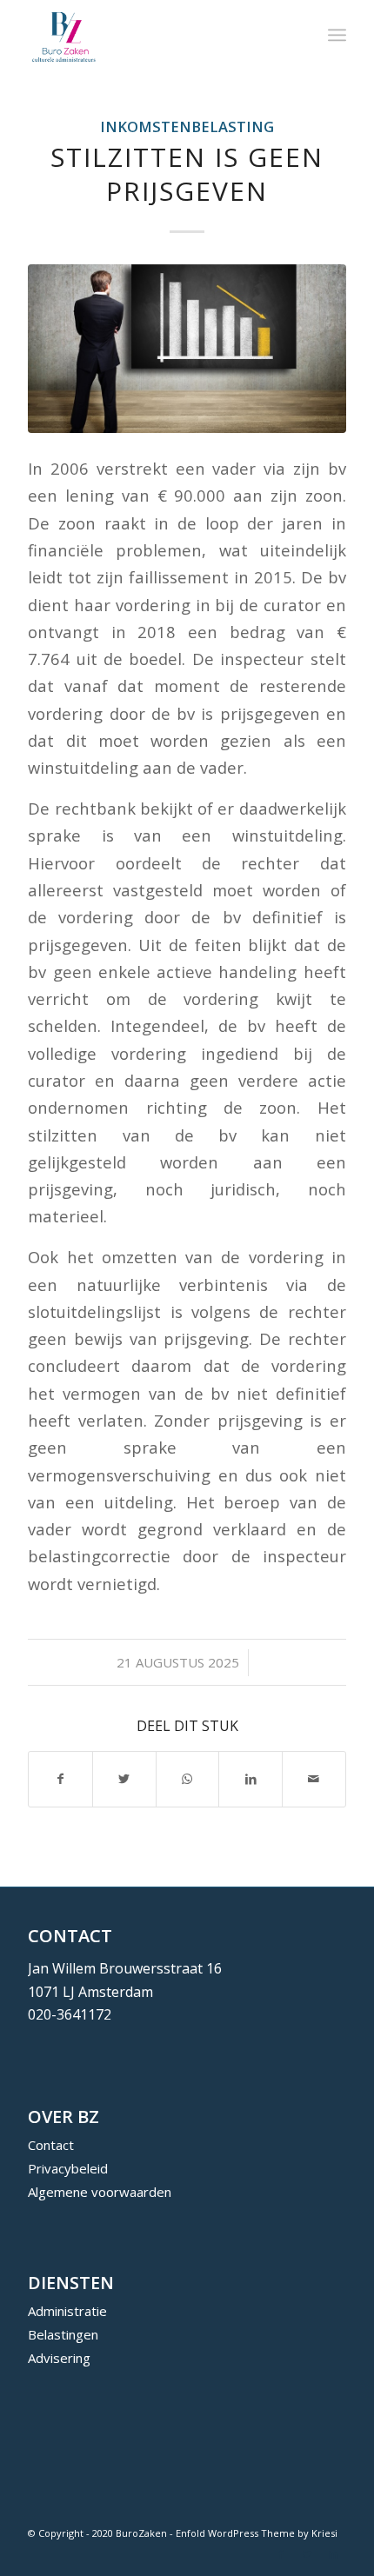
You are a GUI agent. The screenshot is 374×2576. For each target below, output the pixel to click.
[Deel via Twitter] (124, 1779)
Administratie (67, 2311)
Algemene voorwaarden (100, 2192)
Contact (51, 2145)
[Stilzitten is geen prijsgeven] (187, 348)
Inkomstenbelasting (187, 126)
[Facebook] (281, 2554)
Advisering (59, 2358)
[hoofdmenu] (337, 35)
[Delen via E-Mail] (314, 1779)
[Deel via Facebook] (60, 1779)
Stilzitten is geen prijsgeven (187, 174)
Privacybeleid (68, 2168)
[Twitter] (307, 2554)
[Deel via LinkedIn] (250, 1779)
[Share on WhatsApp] (188, 1779)
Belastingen (63, 2334)
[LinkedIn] (333, 2554)
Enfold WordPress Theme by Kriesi (257, 2533)
